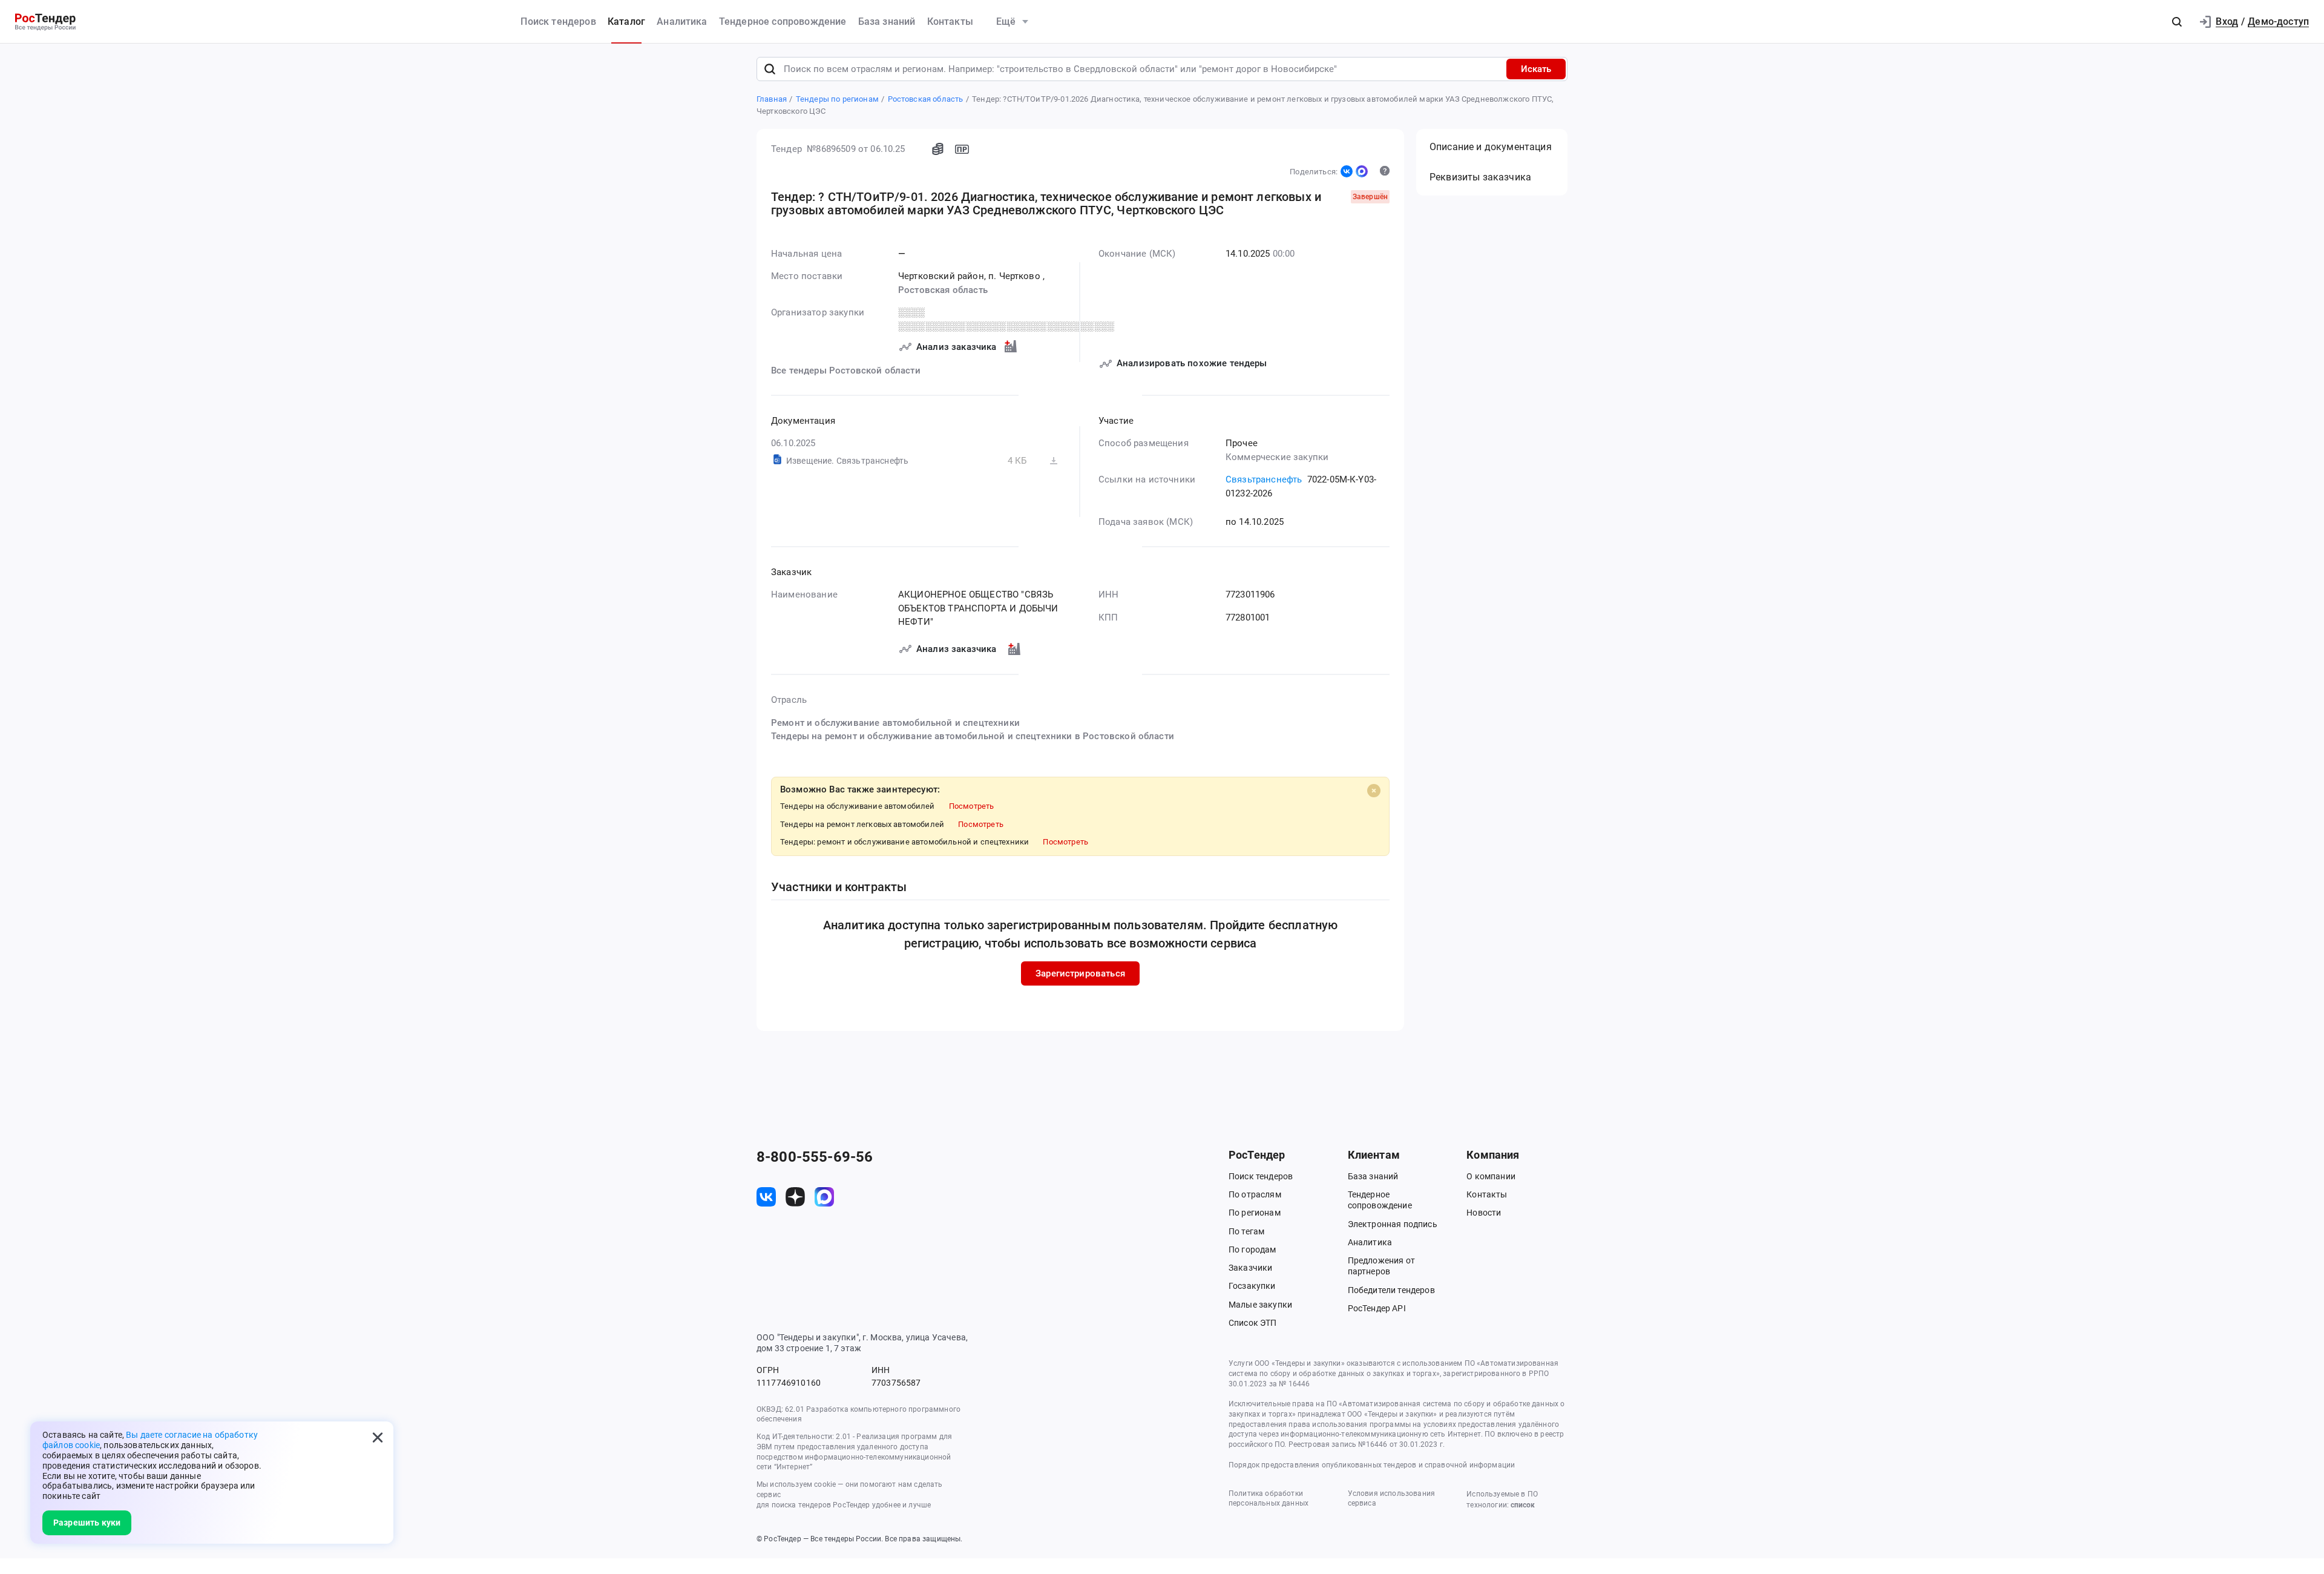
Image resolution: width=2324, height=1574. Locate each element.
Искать (1536, 69)
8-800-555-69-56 (815, 1157)
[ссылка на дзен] (795, 1197)
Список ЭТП (1253, 1323)
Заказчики (1250, 1268)
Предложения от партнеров (1381, 1266)
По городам (1252, 1250)
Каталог (626, 21)
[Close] (1374, 791)
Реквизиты (1480, 177)
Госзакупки (1252, 1286)
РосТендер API (1377, 1308)
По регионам (1255, 1213)
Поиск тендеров (558, 21)
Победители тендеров (1391, 1290)
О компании (1491, 1176)
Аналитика (682, 21)
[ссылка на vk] (766, 1197)
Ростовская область (943, 290)
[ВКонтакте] (1347, 171)
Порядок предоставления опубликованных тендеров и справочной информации (1372, 1465)
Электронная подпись (1393, 1224)
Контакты (950, 21)
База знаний (887, 21)
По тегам (1246, 1231)
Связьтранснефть (1264, 479)
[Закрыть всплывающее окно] (378, 1437)
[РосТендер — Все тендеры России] (45, 22)
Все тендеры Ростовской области (846, 370)
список (1523, 1505)
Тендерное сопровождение (783, 21)
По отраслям (1255, 1194)
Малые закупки (1260, 1305)
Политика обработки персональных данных (1269, 1499)
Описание (1491, 147)
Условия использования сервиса (1391, 1499)
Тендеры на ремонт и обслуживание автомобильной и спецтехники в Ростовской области (973, 736)
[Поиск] (770, 69)
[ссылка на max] (824, 1197)
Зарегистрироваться (1080, 973)
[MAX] (1362, 171)
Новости (1484, 1213)
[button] (2177, 22)
